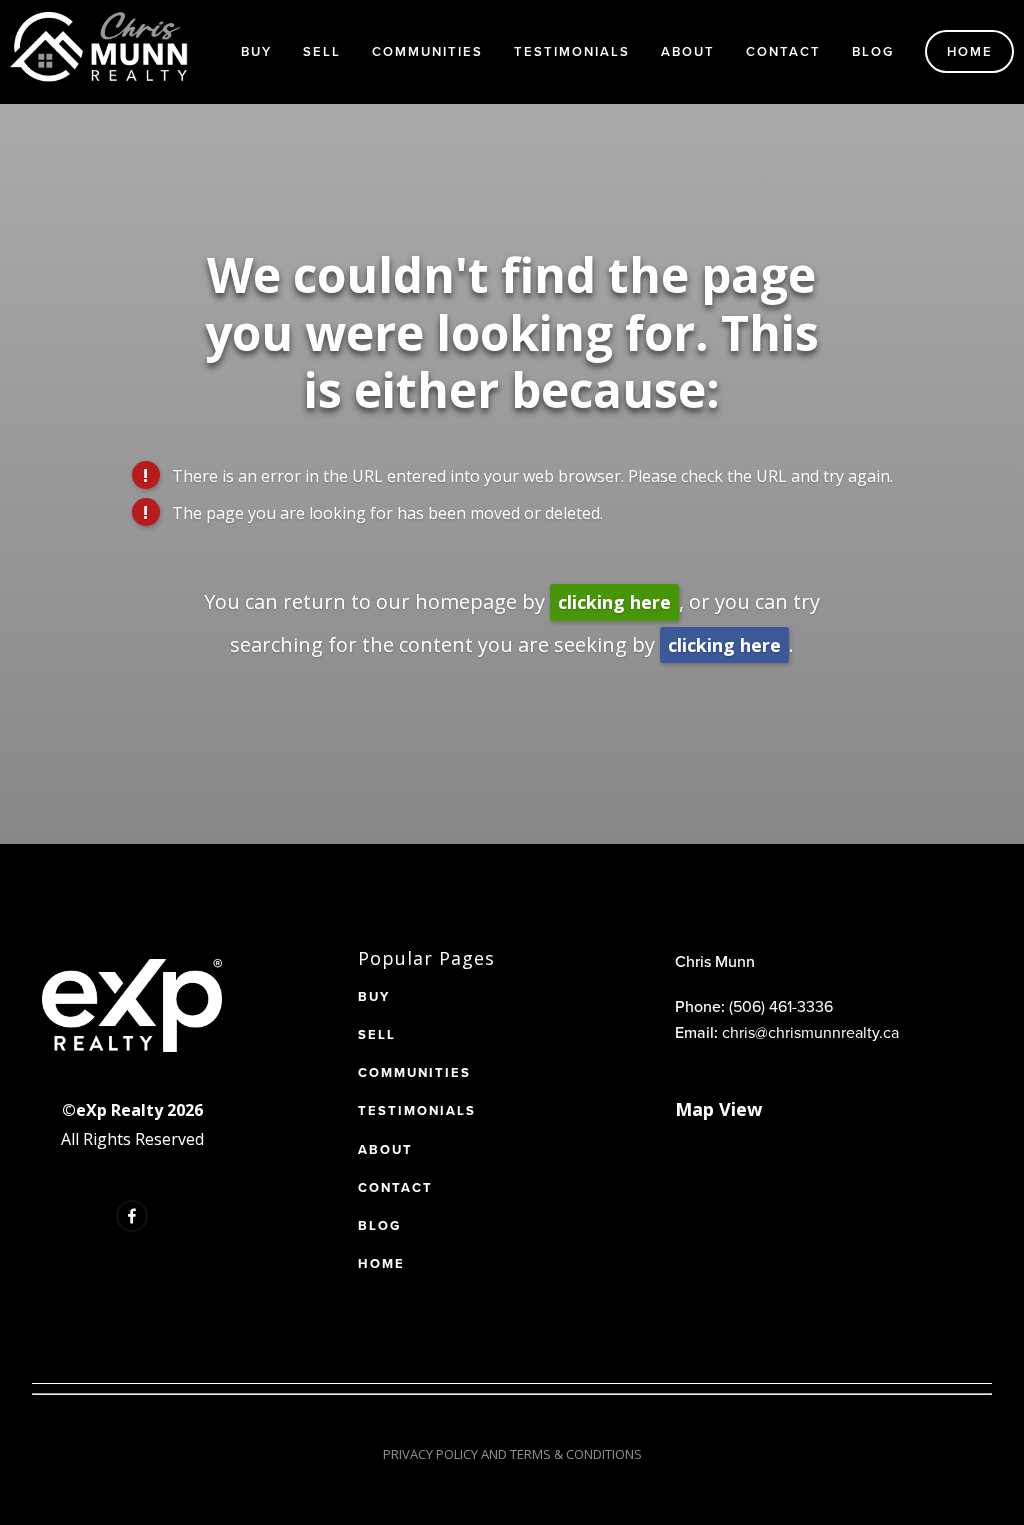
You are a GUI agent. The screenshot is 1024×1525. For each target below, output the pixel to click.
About (688, 51)
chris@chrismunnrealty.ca (810, 1032)
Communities (427, 51)
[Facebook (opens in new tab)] (132, 1216)
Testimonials (572, 51)
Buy (256, 51)
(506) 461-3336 (781, 1006)
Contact (783, 51)
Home (970, 51)
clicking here (614, 602)
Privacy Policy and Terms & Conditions (512, 1454)
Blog (873, 51)
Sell (322, 51)
